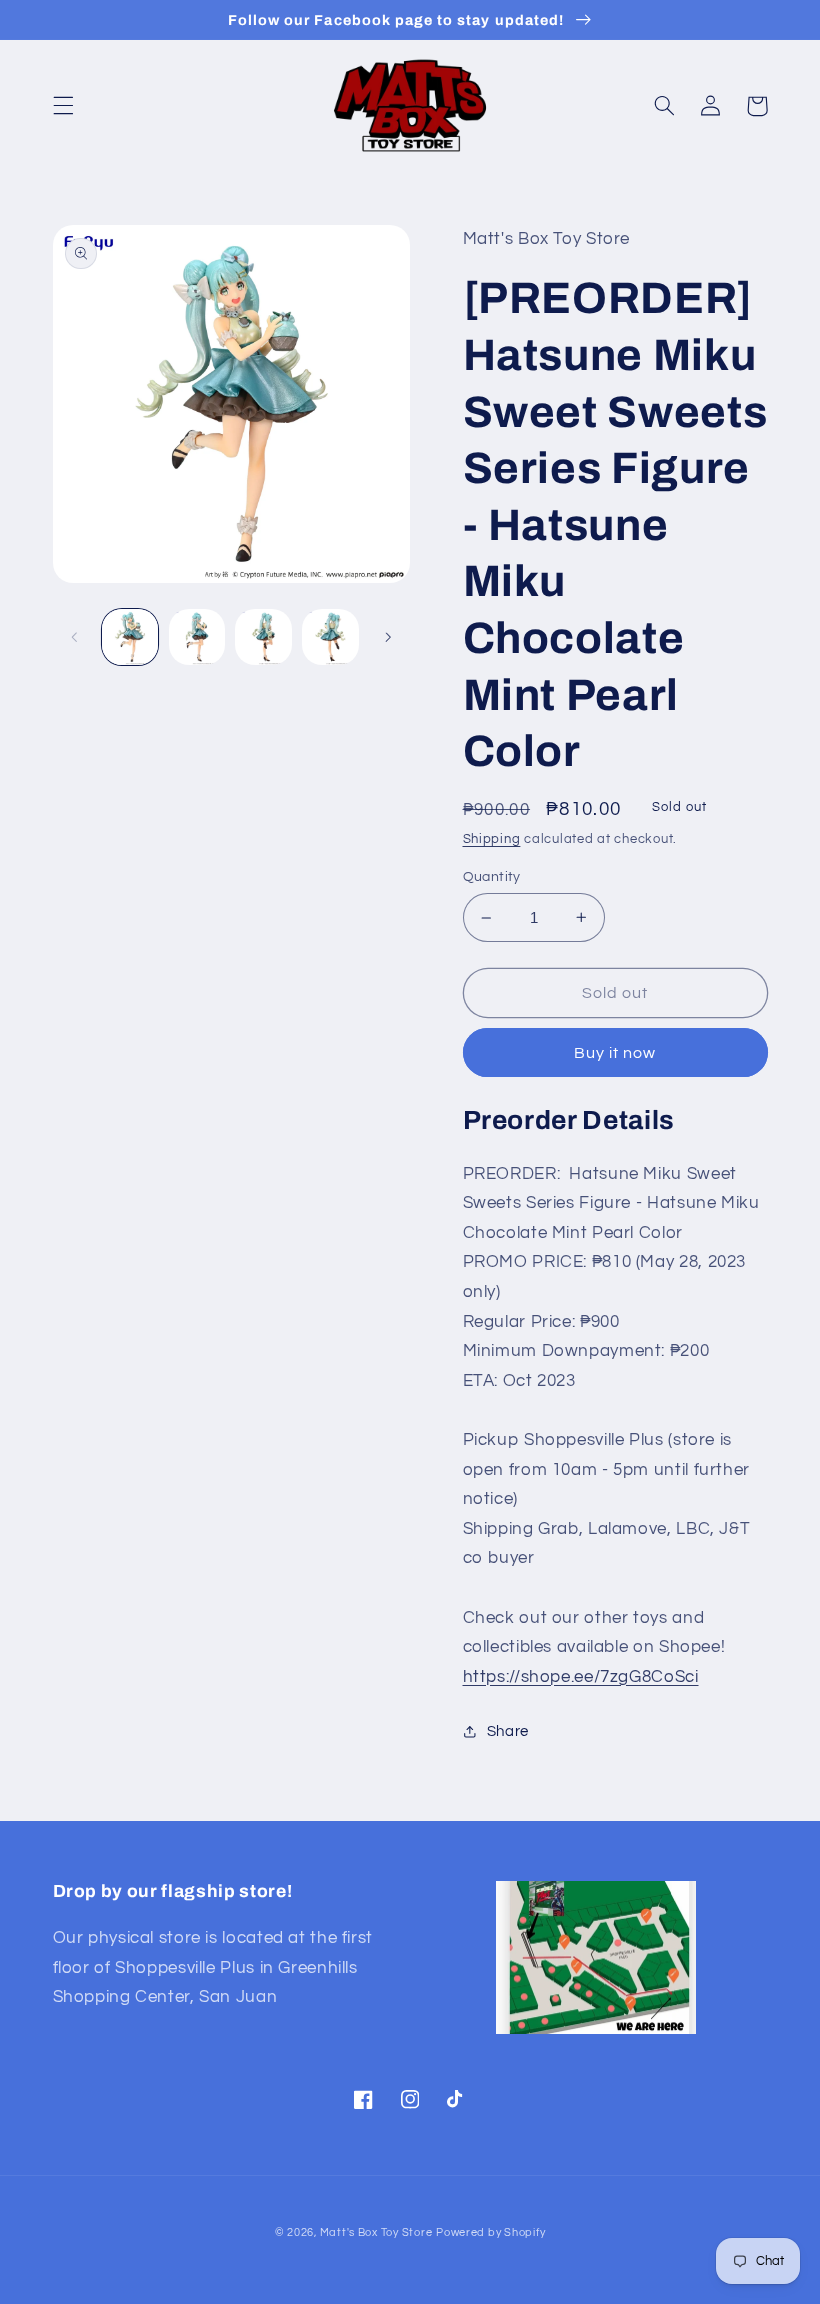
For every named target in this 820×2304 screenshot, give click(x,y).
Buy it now (615, 1053)
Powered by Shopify (490, 2232)
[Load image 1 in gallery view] (130, 637)
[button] (63, 106)
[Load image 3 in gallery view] (263, 637)
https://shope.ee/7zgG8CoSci (581, 1677)
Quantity (492, 877)
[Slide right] (388, 637)
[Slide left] (75, 637)
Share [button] (508, 1731)
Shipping (492, 839)
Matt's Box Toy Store (376, 2232)
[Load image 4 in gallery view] (330, 637)
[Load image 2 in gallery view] (197, 637)
